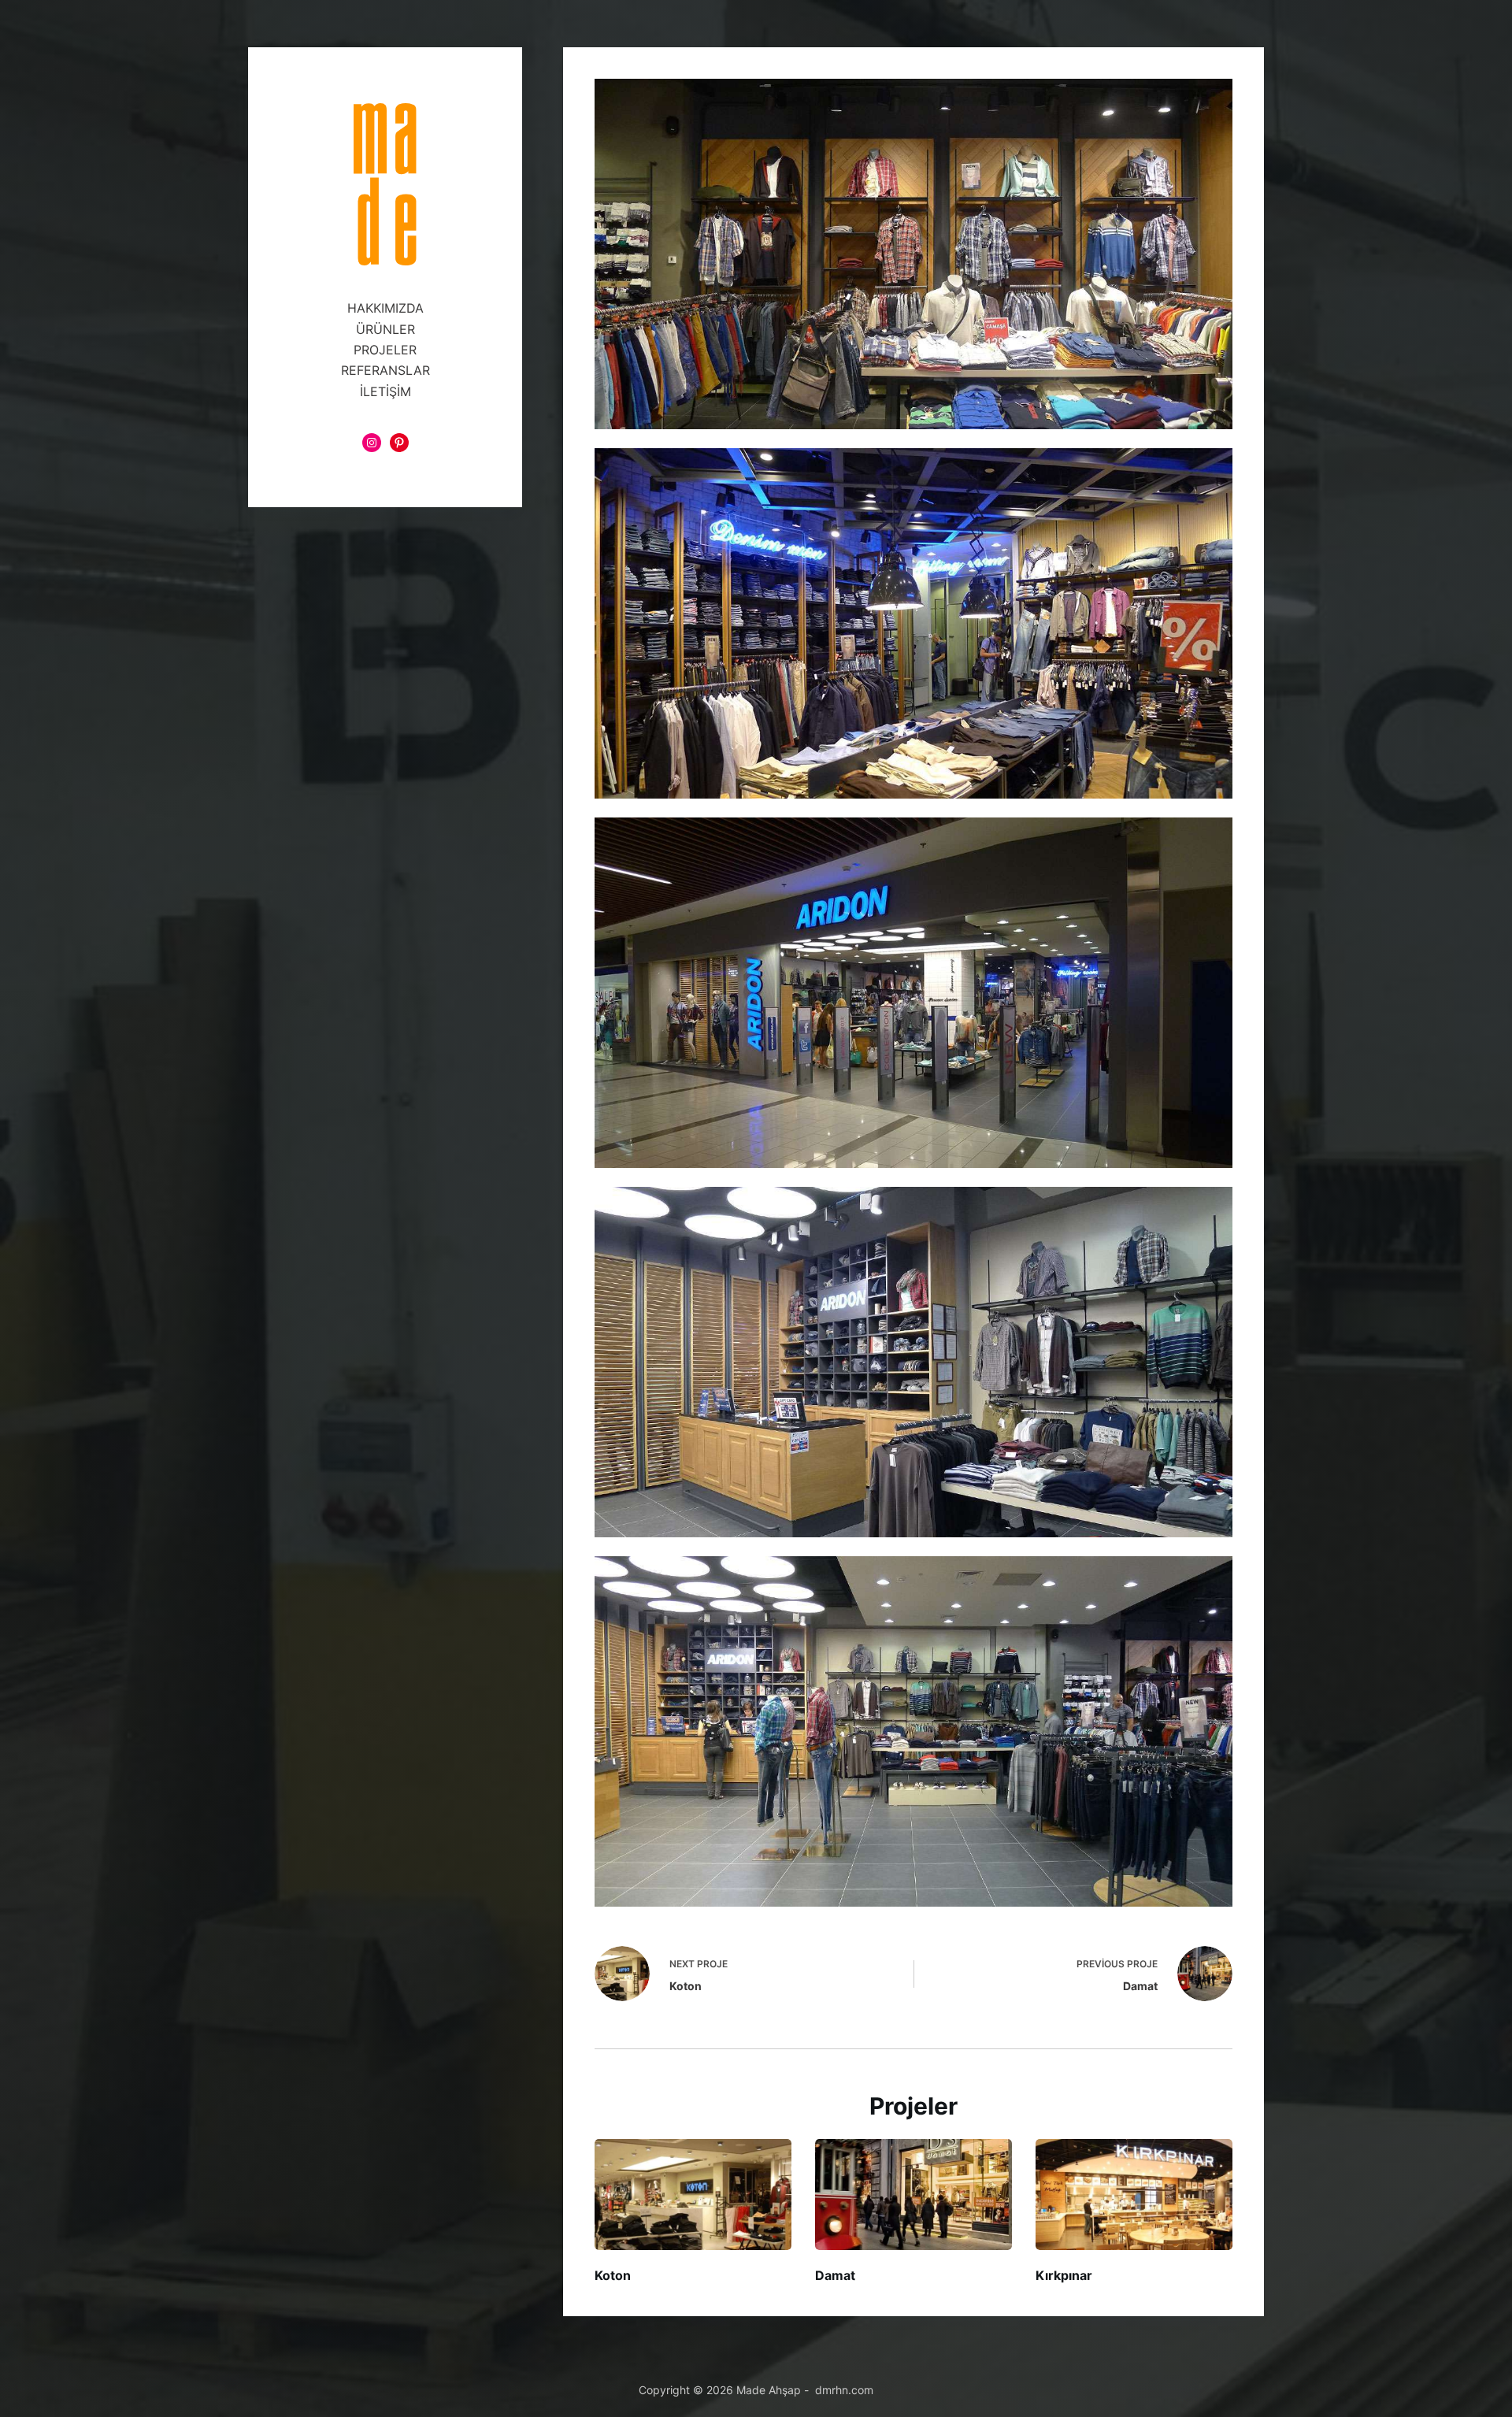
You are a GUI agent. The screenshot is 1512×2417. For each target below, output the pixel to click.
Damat (835, 2275)
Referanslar (385, 370)
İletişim (385, 391)
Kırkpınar (1064, 2275)
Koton (613, 2275)
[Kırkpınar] (1134, 2195)
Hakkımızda (385, 308)
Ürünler (385, 329)
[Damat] (913, 2195)
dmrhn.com (844, 2390)
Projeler (385, 350)
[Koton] (693, 2195)
